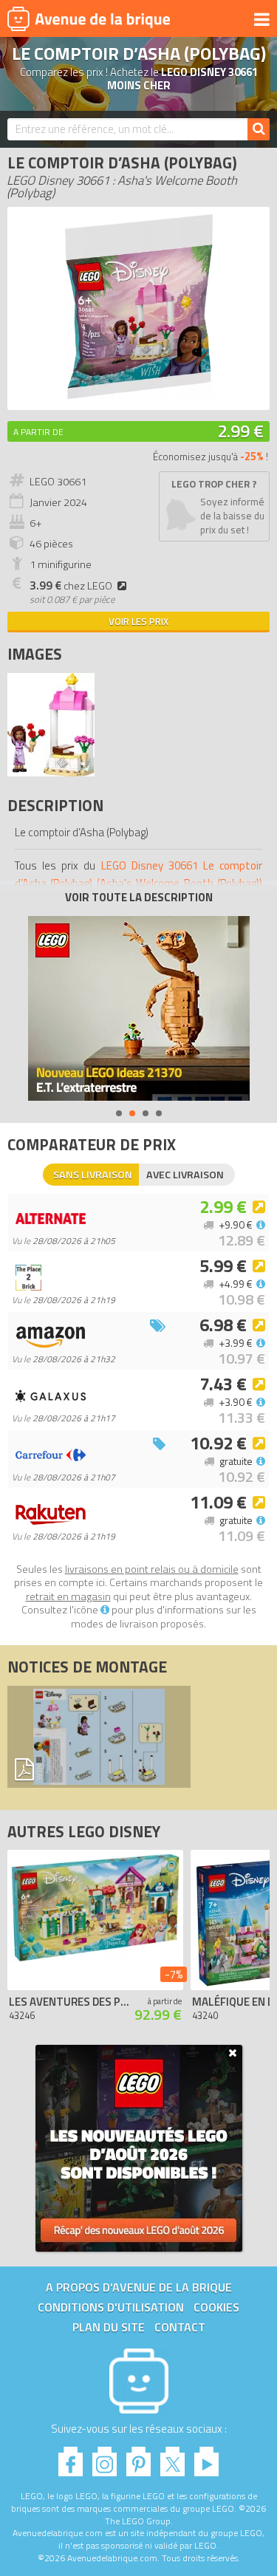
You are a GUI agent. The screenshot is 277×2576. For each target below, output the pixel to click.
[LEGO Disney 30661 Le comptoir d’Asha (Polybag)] (51, 772)
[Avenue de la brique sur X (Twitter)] (172, 2457)
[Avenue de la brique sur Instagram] (105, 2457)
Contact (180, 2327)
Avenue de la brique (89, 18)
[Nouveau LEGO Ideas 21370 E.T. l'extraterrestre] (139, 1008)
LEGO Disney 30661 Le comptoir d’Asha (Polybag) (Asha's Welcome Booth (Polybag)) (138, 874)
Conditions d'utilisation (111, 2307)
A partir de (38, 432)
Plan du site (109, 2327)
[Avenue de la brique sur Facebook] (71, 2457)
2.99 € (240, 431)
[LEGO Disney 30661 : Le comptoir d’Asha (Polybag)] (139, 395)
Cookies (216, 2307)
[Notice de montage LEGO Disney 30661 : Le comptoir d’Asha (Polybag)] (99, 1737)
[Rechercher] (259, 129)
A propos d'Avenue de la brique (139, 2287)
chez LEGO (71, 586)
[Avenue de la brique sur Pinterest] (138, 2457)
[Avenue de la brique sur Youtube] (206, 2457)
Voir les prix (138, 621)
